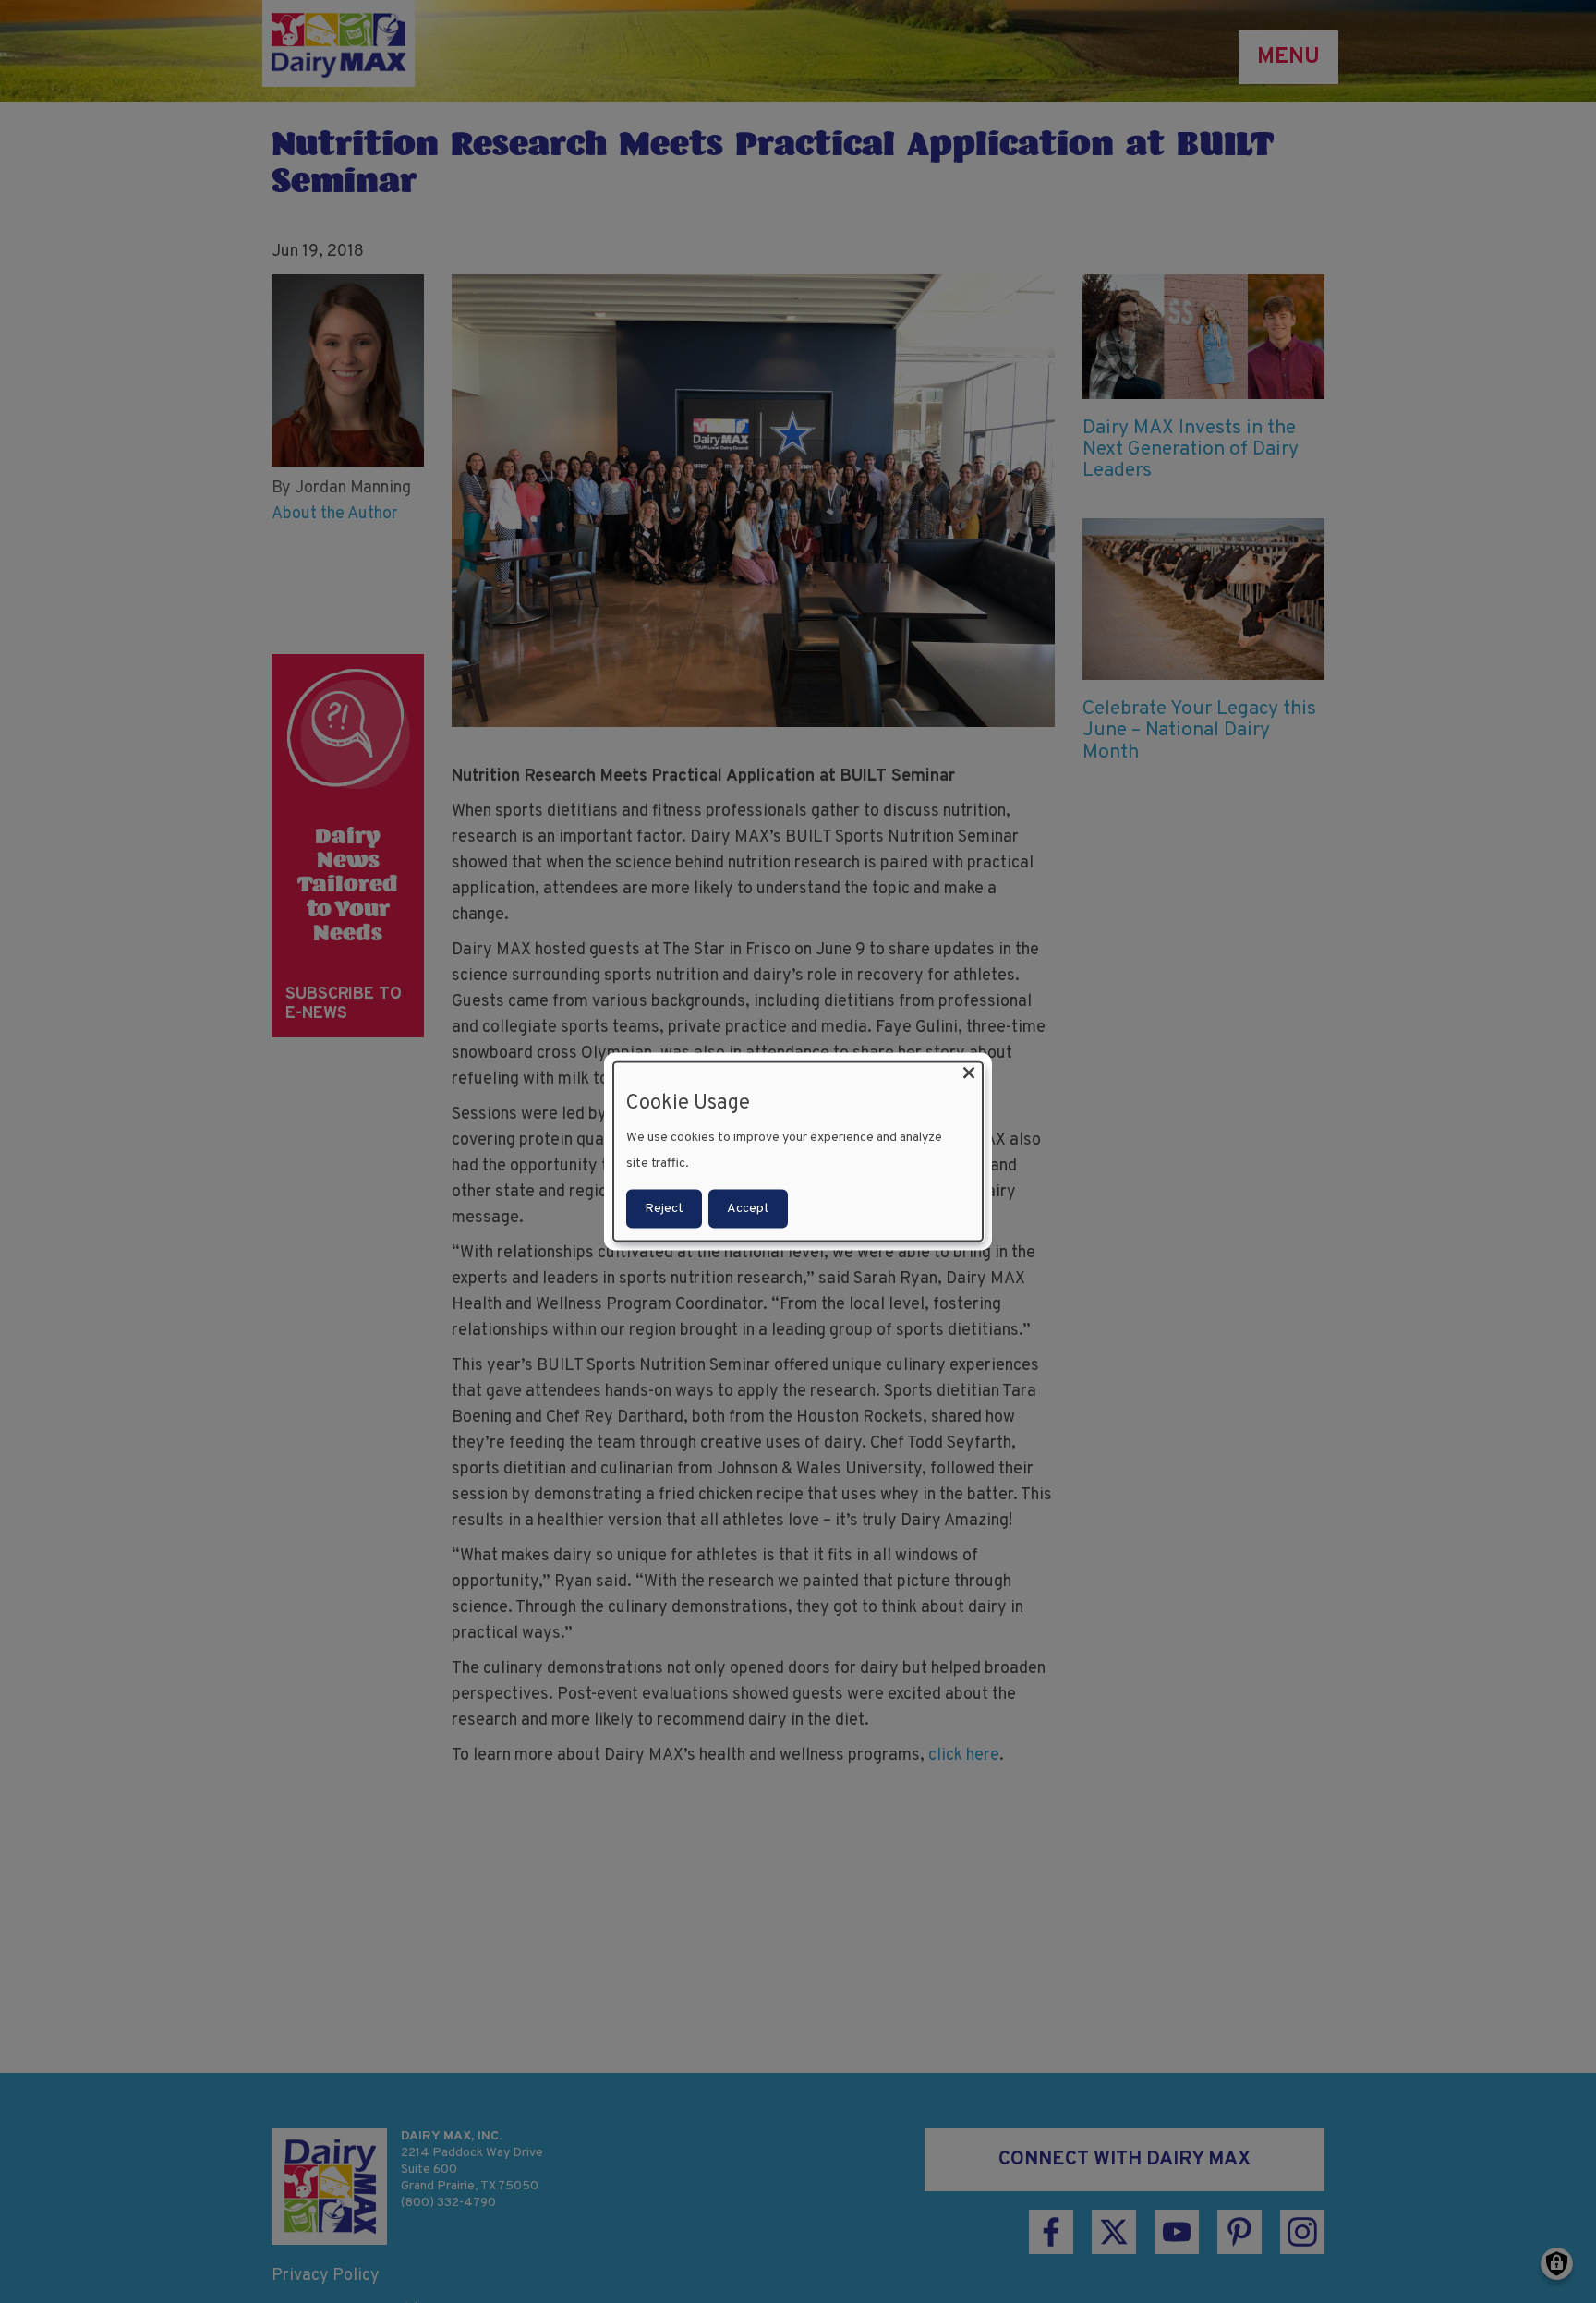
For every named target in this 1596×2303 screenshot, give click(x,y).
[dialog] (798, 1151)
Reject (664, 1209)
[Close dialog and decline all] (969, 1073)
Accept (748, 1209)
